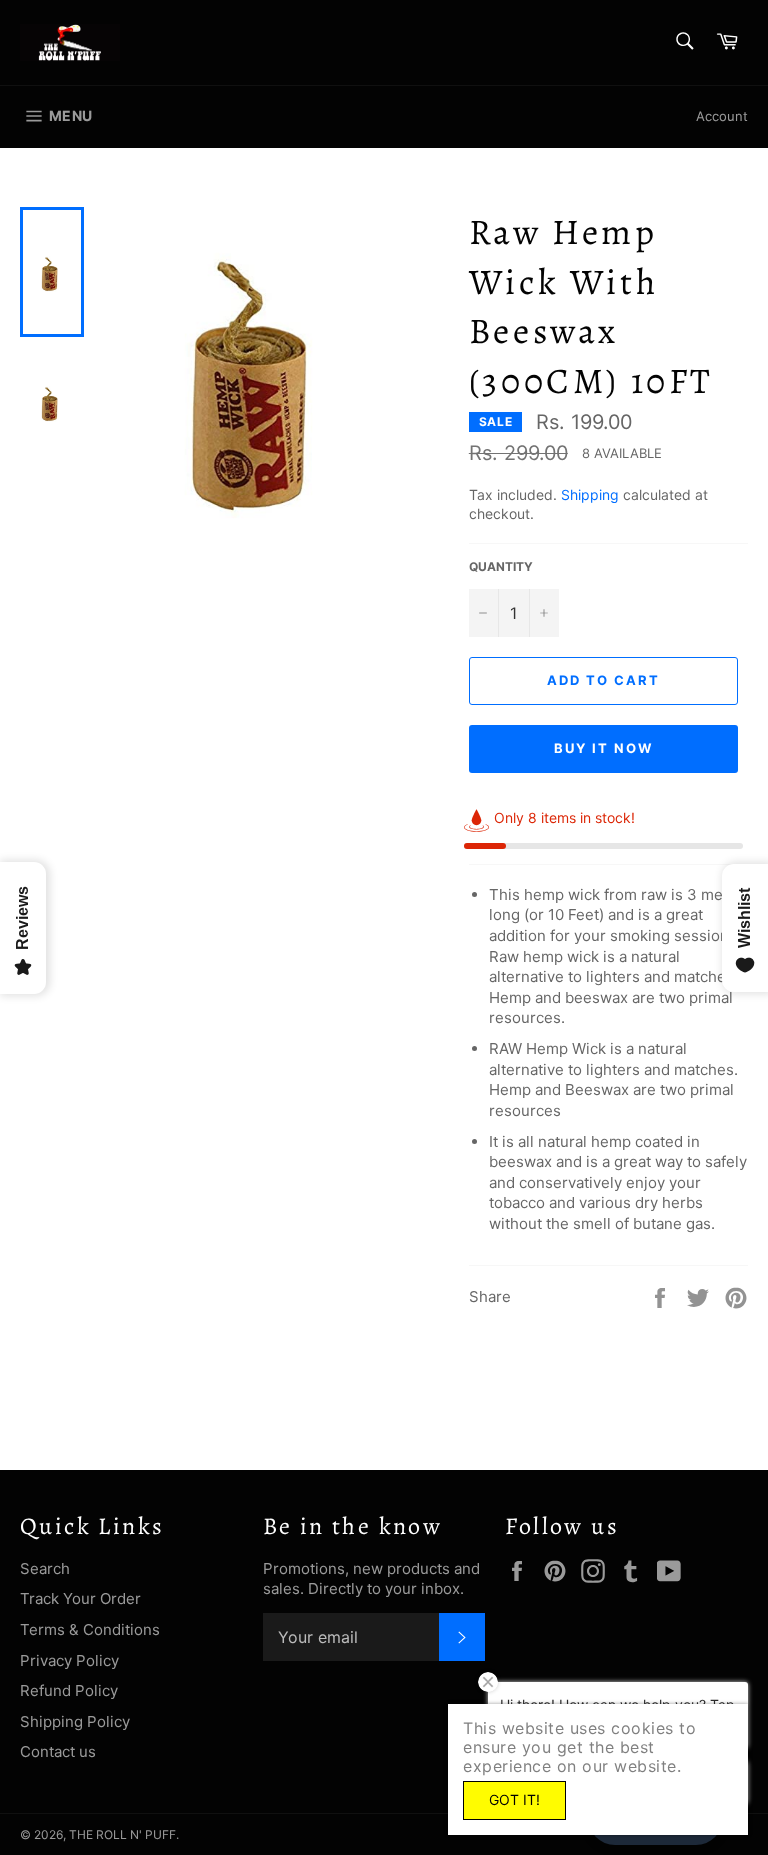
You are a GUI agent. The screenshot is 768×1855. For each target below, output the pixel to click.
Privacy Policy (69, 1660)
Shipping (590, 494)
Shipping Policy (75, 1721)
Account (722, 116)
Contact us (58, 1751)
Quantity (501, 566)
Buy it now (603, 748)
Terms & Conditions (90, 1629)
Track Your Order (80, 1598)
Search (45, 1568)
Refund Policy (69, 1690)
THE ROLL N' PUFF (122, 1834)
